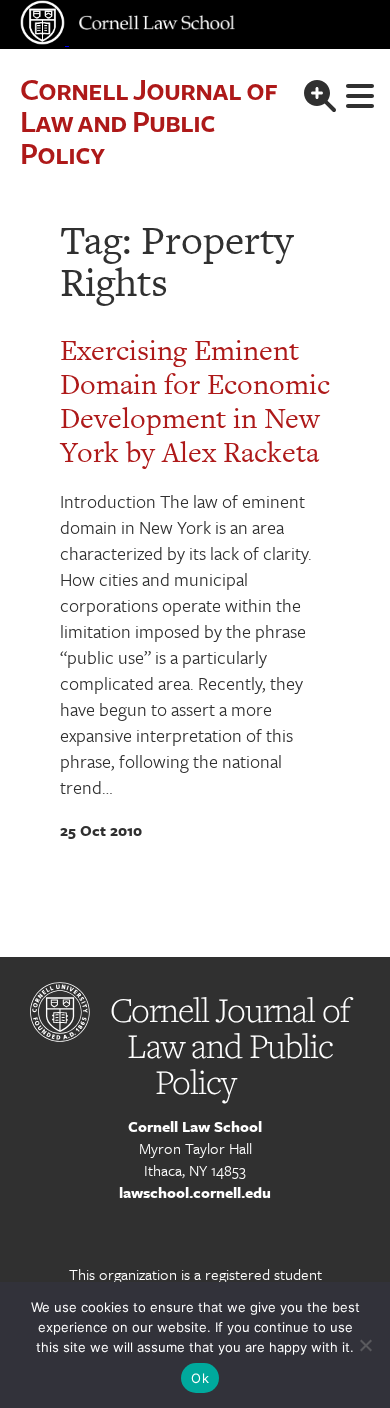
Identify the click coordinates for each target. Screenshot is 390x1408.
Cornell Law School (195, 1126)
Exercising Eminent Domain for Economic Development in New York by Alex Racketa (195, 401)
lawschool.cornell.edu (195, 1192)
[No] (365, 1345)
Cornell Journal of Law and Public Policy (148, 120)
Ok (200, 1378)
